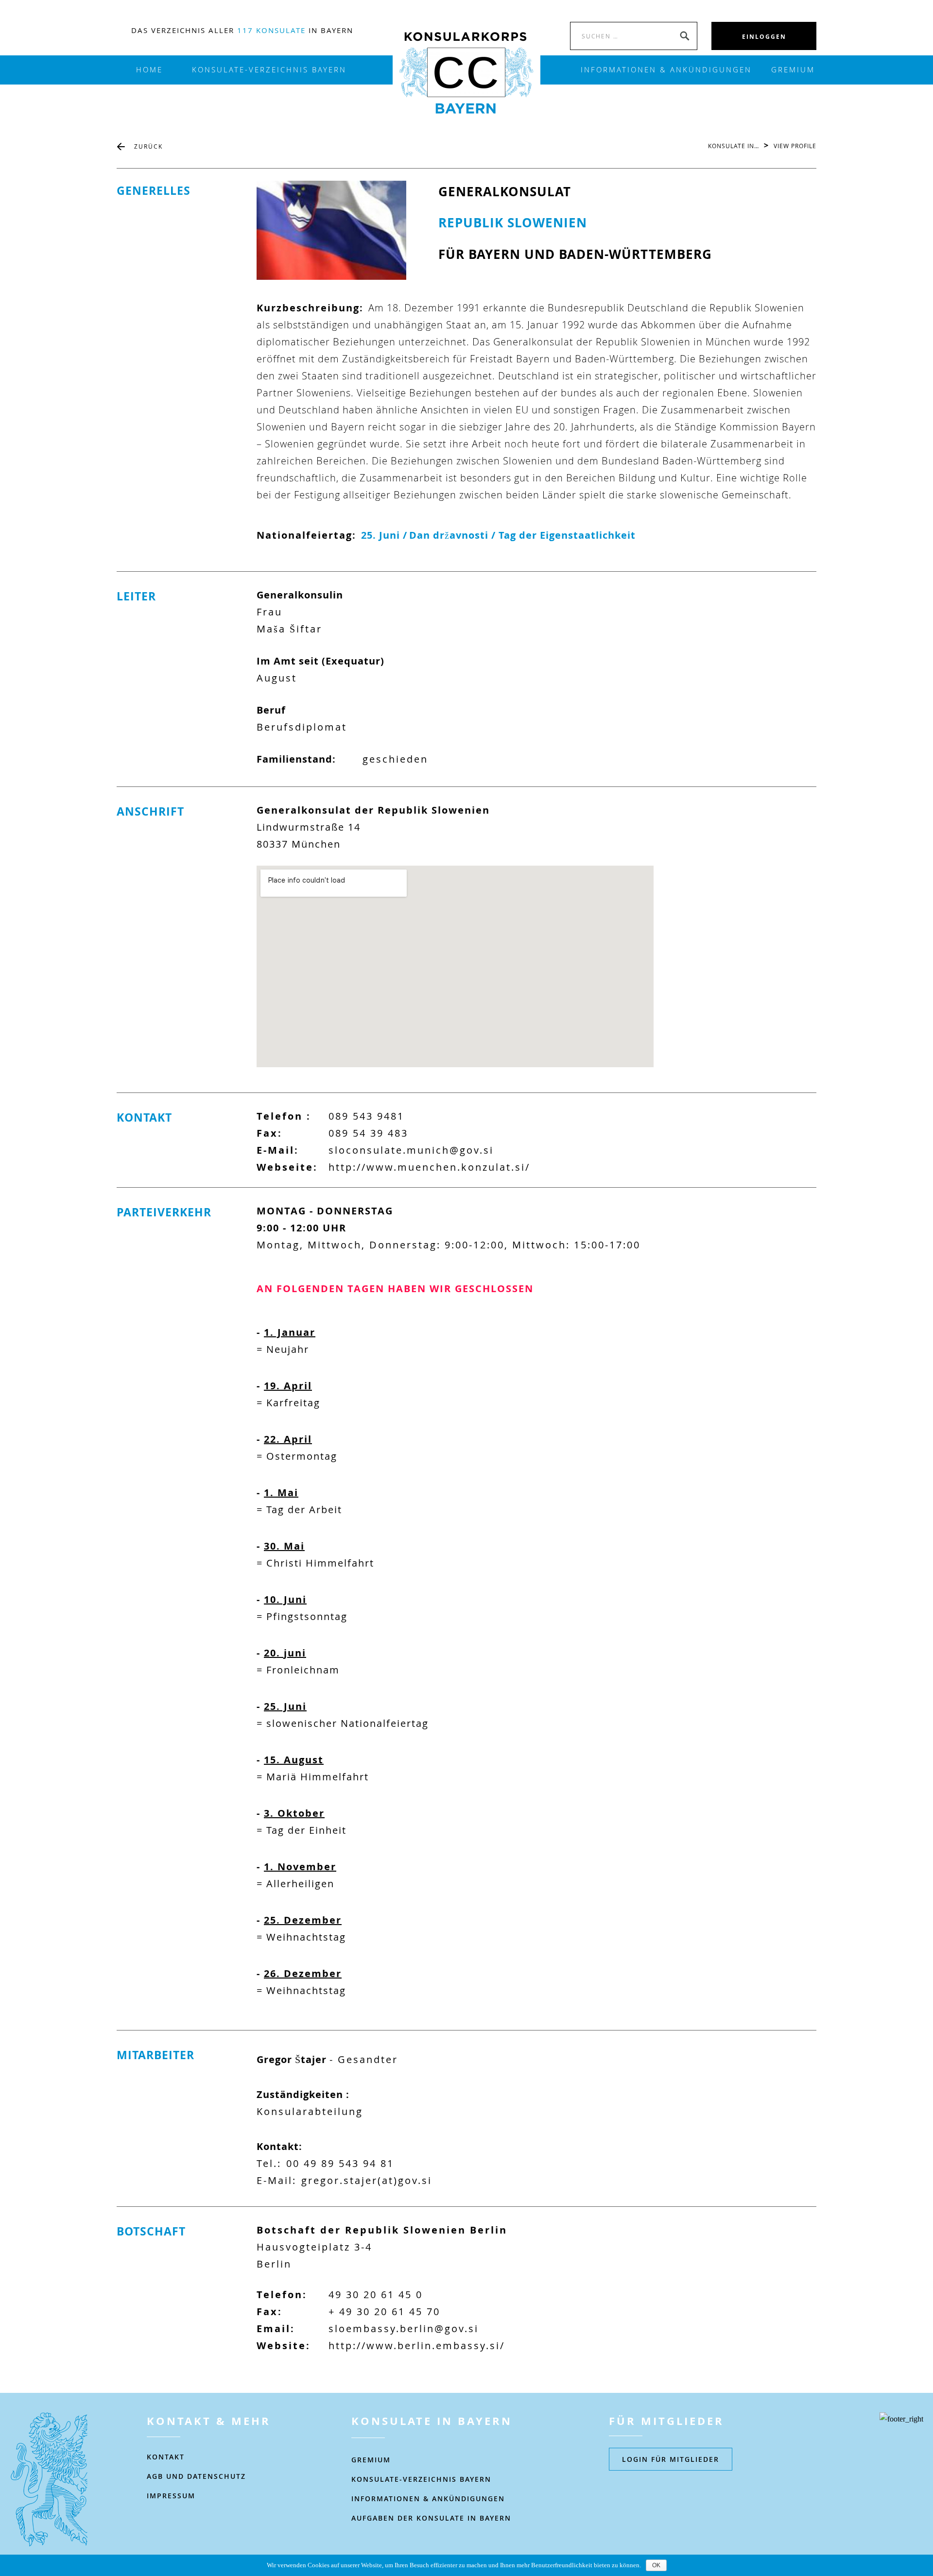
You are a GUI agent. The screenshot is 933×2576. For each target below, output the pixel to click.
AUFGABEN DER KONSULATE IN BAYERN (431, 2518)
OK (656, 2565)
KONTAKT (166, 2457)
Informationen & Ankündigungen (428, 2499)
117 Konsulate (271, 30)
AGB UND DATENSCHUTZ (196, 2476)
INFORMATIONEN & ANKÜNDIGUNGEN (666, 70)
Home (149, 70)
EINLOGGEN (764, 37)
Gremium (793, 70)
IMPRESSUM (171, 2496)
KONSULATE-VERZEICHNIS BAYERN (269, 70)
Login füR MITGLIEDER (671, 2459)
